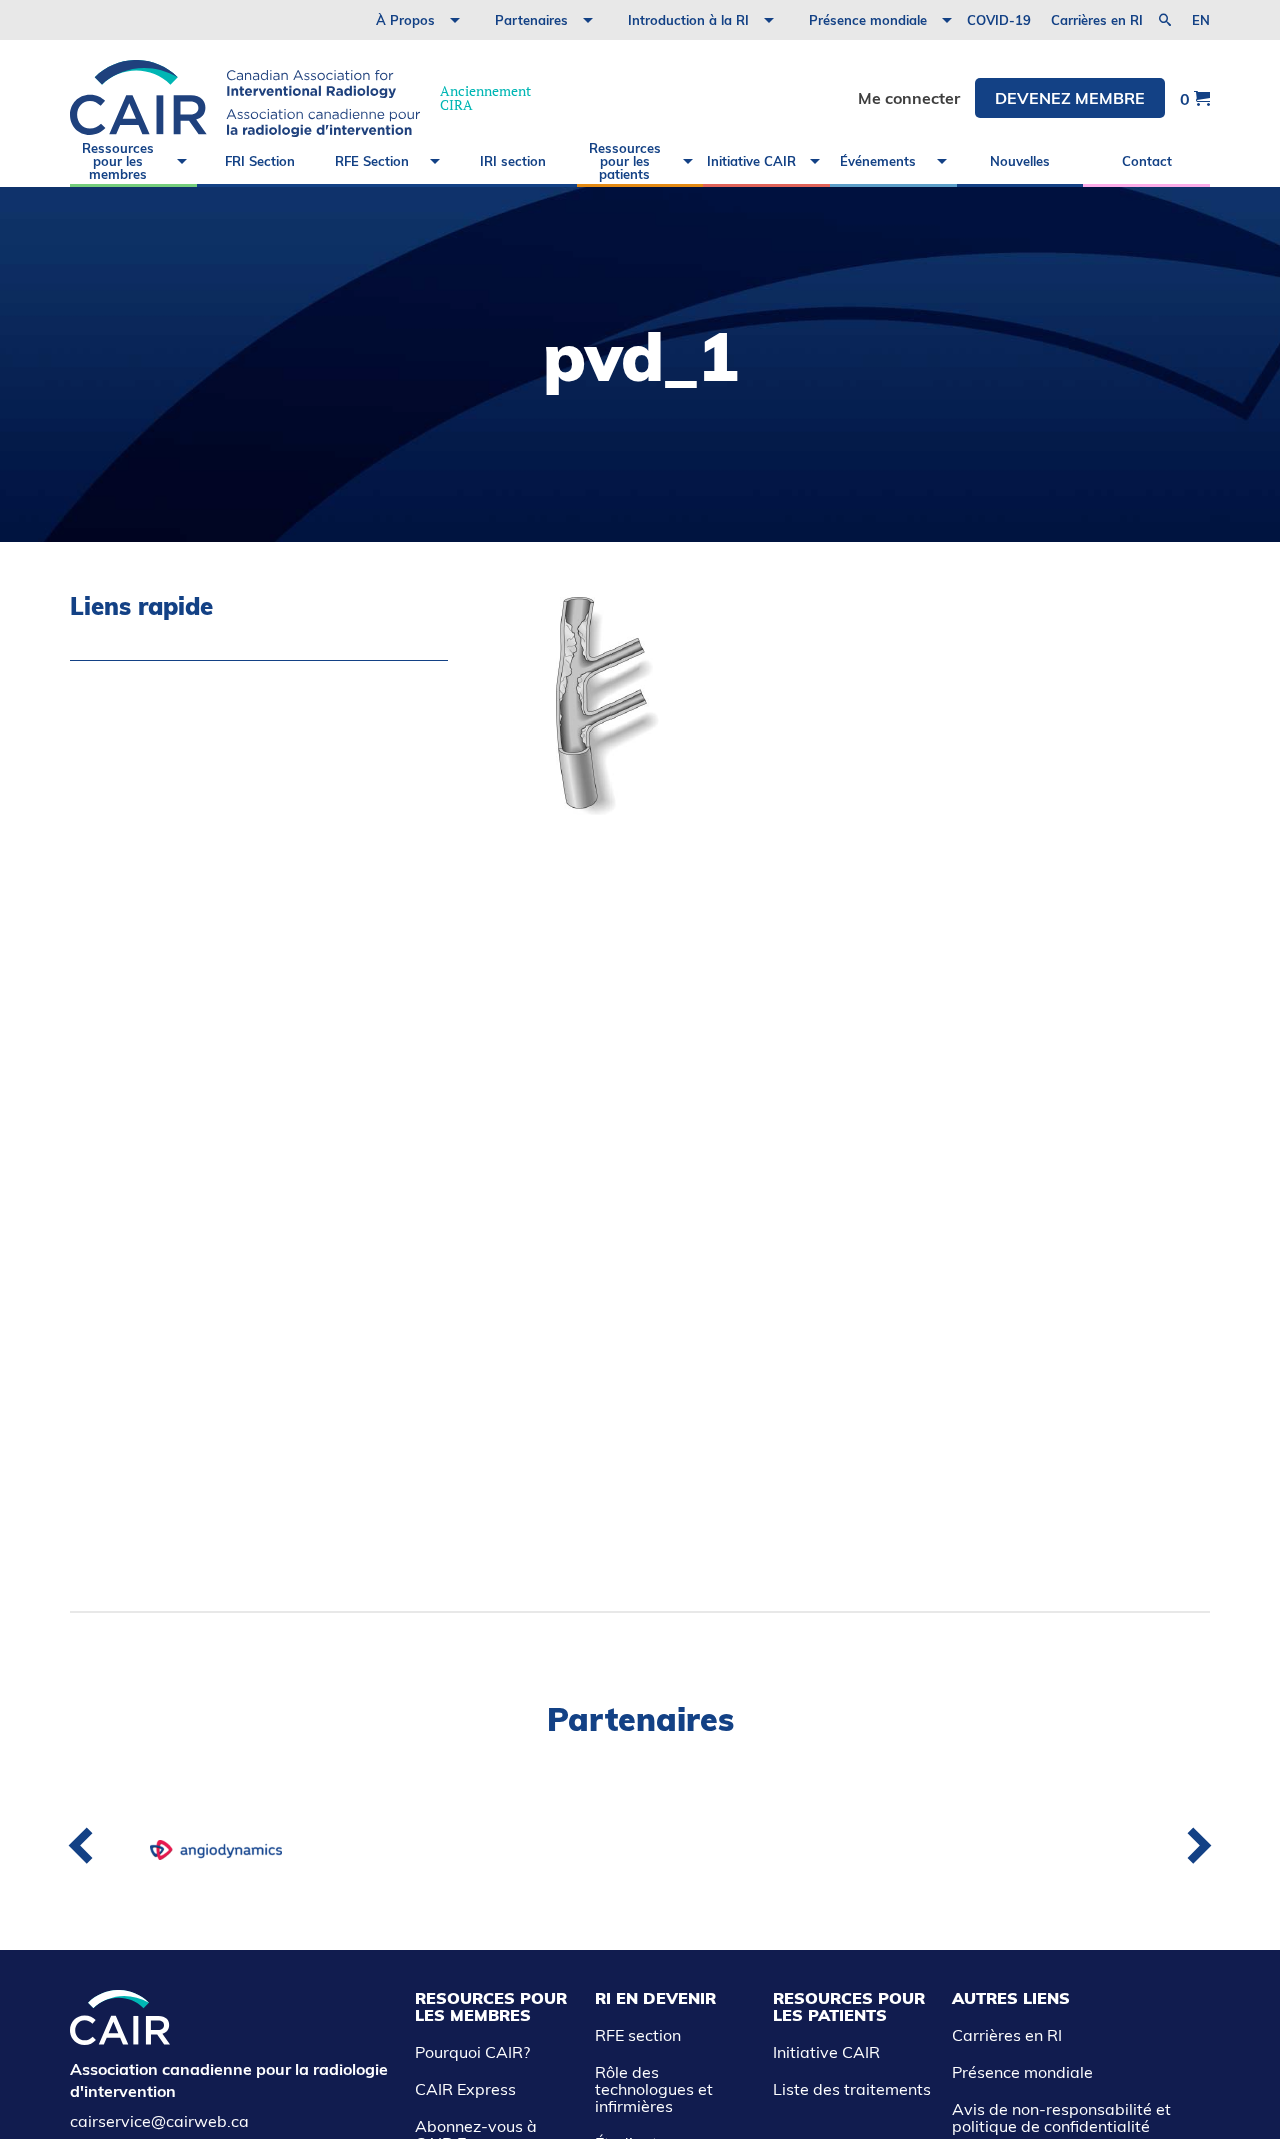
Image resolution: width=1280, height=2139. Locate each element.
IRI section (513, 161)
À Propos (405, 20)
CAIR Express (465, 2089)
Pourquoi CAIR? (472, 2052)
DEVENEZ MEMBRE (1070, 98)
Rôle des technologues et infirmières (654, 2089)
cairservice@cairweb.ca (159, 2121)
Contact (1147, 161)
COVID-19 (999, 20)
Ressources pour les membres (118, 161)
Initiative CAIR (751, 161)
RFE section (638, 2035)
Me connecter (909, 98)
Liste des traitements (852, 2089)
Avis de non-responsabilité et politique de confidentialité (1061, 2117)
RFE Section (372, 161)
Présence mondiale (868, 20)
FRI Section (260, 161)
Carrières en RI (1097, 20)
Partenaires (531, 20)
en (1201, 20)
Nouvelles (1020, 161)
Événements (878, 161)
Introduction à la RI (688, 20)
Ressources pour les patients (625, 161)
